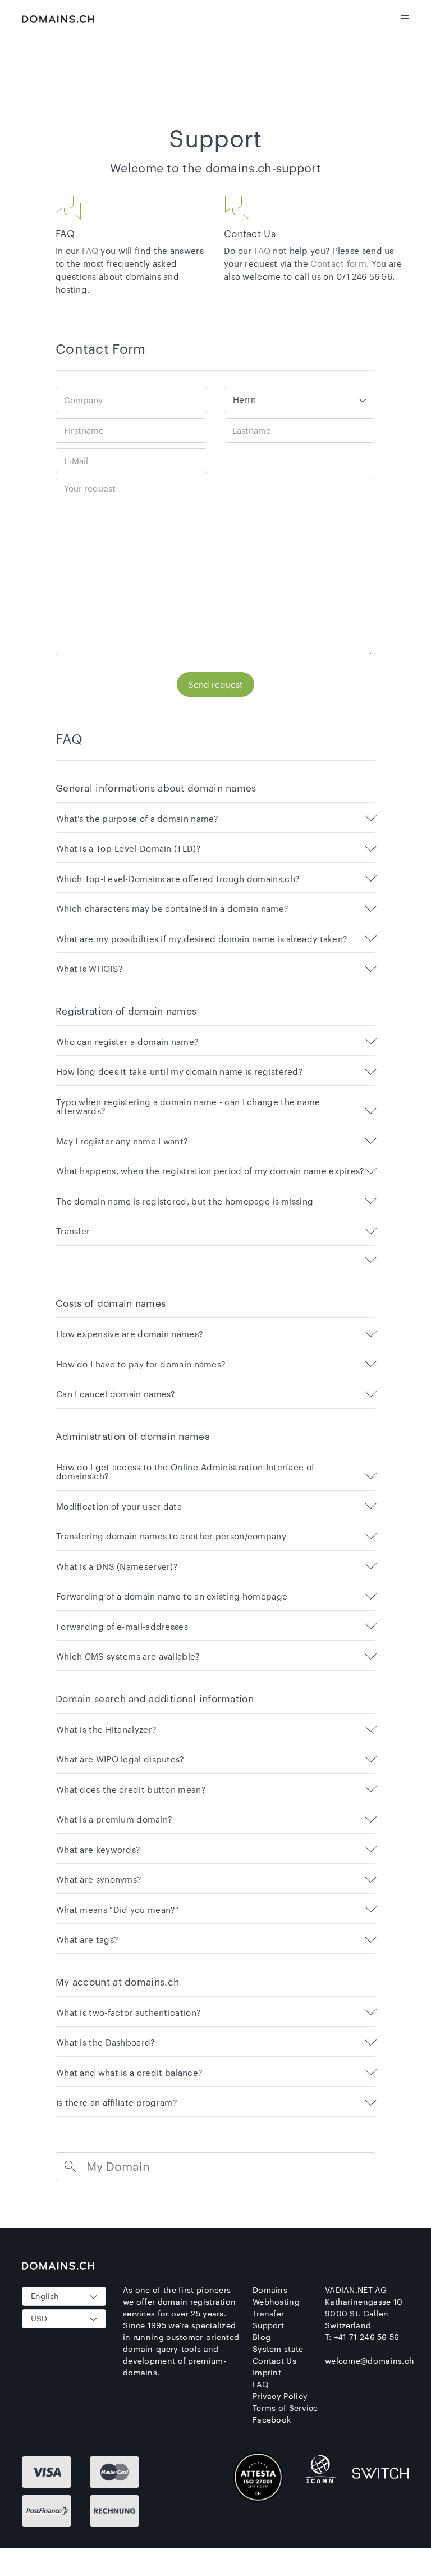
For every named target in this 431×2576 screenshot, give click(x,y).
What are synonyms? (99, 1880)
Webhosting (276, 2302)
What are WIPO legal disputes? (120, 1759)
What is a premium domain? (114, 1819)
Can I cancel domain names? (116, 1394)
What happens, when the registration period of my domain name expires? (210, 1171)
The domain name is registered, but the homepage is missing (185, 1201)
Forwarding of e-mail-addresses (122, 1627)
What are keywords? (98, 1850)
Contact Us (274, 2361)
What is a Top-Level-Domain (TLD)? (129, 849)
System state (278, 2349)
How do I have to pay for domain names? (141, 1364)
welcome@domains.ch (370, 2361)
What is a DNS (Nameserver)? (117, 1567)
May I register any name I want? (122, 1141)
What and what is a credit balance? (129, 2073)
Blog (262, 2337)
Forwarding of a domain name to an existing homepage (172, 1596)
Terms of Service (285, 2408)
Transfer (73, 1231)
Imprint (267, 2372)
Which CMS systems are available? (128, 1657)
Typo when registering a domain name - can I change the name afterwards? (188, 1107)
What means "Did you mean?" (118, 1910)
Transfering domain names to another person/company (171, 1536)
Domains (270, 2290)
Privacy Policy (280, 2396)
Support (268, 2325)
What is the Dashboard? (106, 2043)
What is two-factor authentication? (129, 2013)
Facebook (272, 2420)
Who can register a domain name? (127, 1042)
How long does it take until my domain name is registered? (180, 1072)
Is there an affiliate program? (117, 2103)
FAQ (90, 251)
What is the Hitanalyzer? (106, 1730)
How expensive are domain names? (130, 1334)
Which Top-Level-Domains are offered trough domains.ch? (178, 879)
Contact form (338, 263)
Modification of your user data (119, 1507)
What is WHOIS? (90, 969)
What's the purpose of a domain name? (137, 819)
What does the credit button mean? (131, 1790)
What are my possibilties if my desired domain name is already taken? (202, 939)
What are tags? (87, 1940)
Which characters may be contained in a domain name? (172, 909)
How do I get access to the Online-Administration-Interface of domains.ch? (185, 1472)
